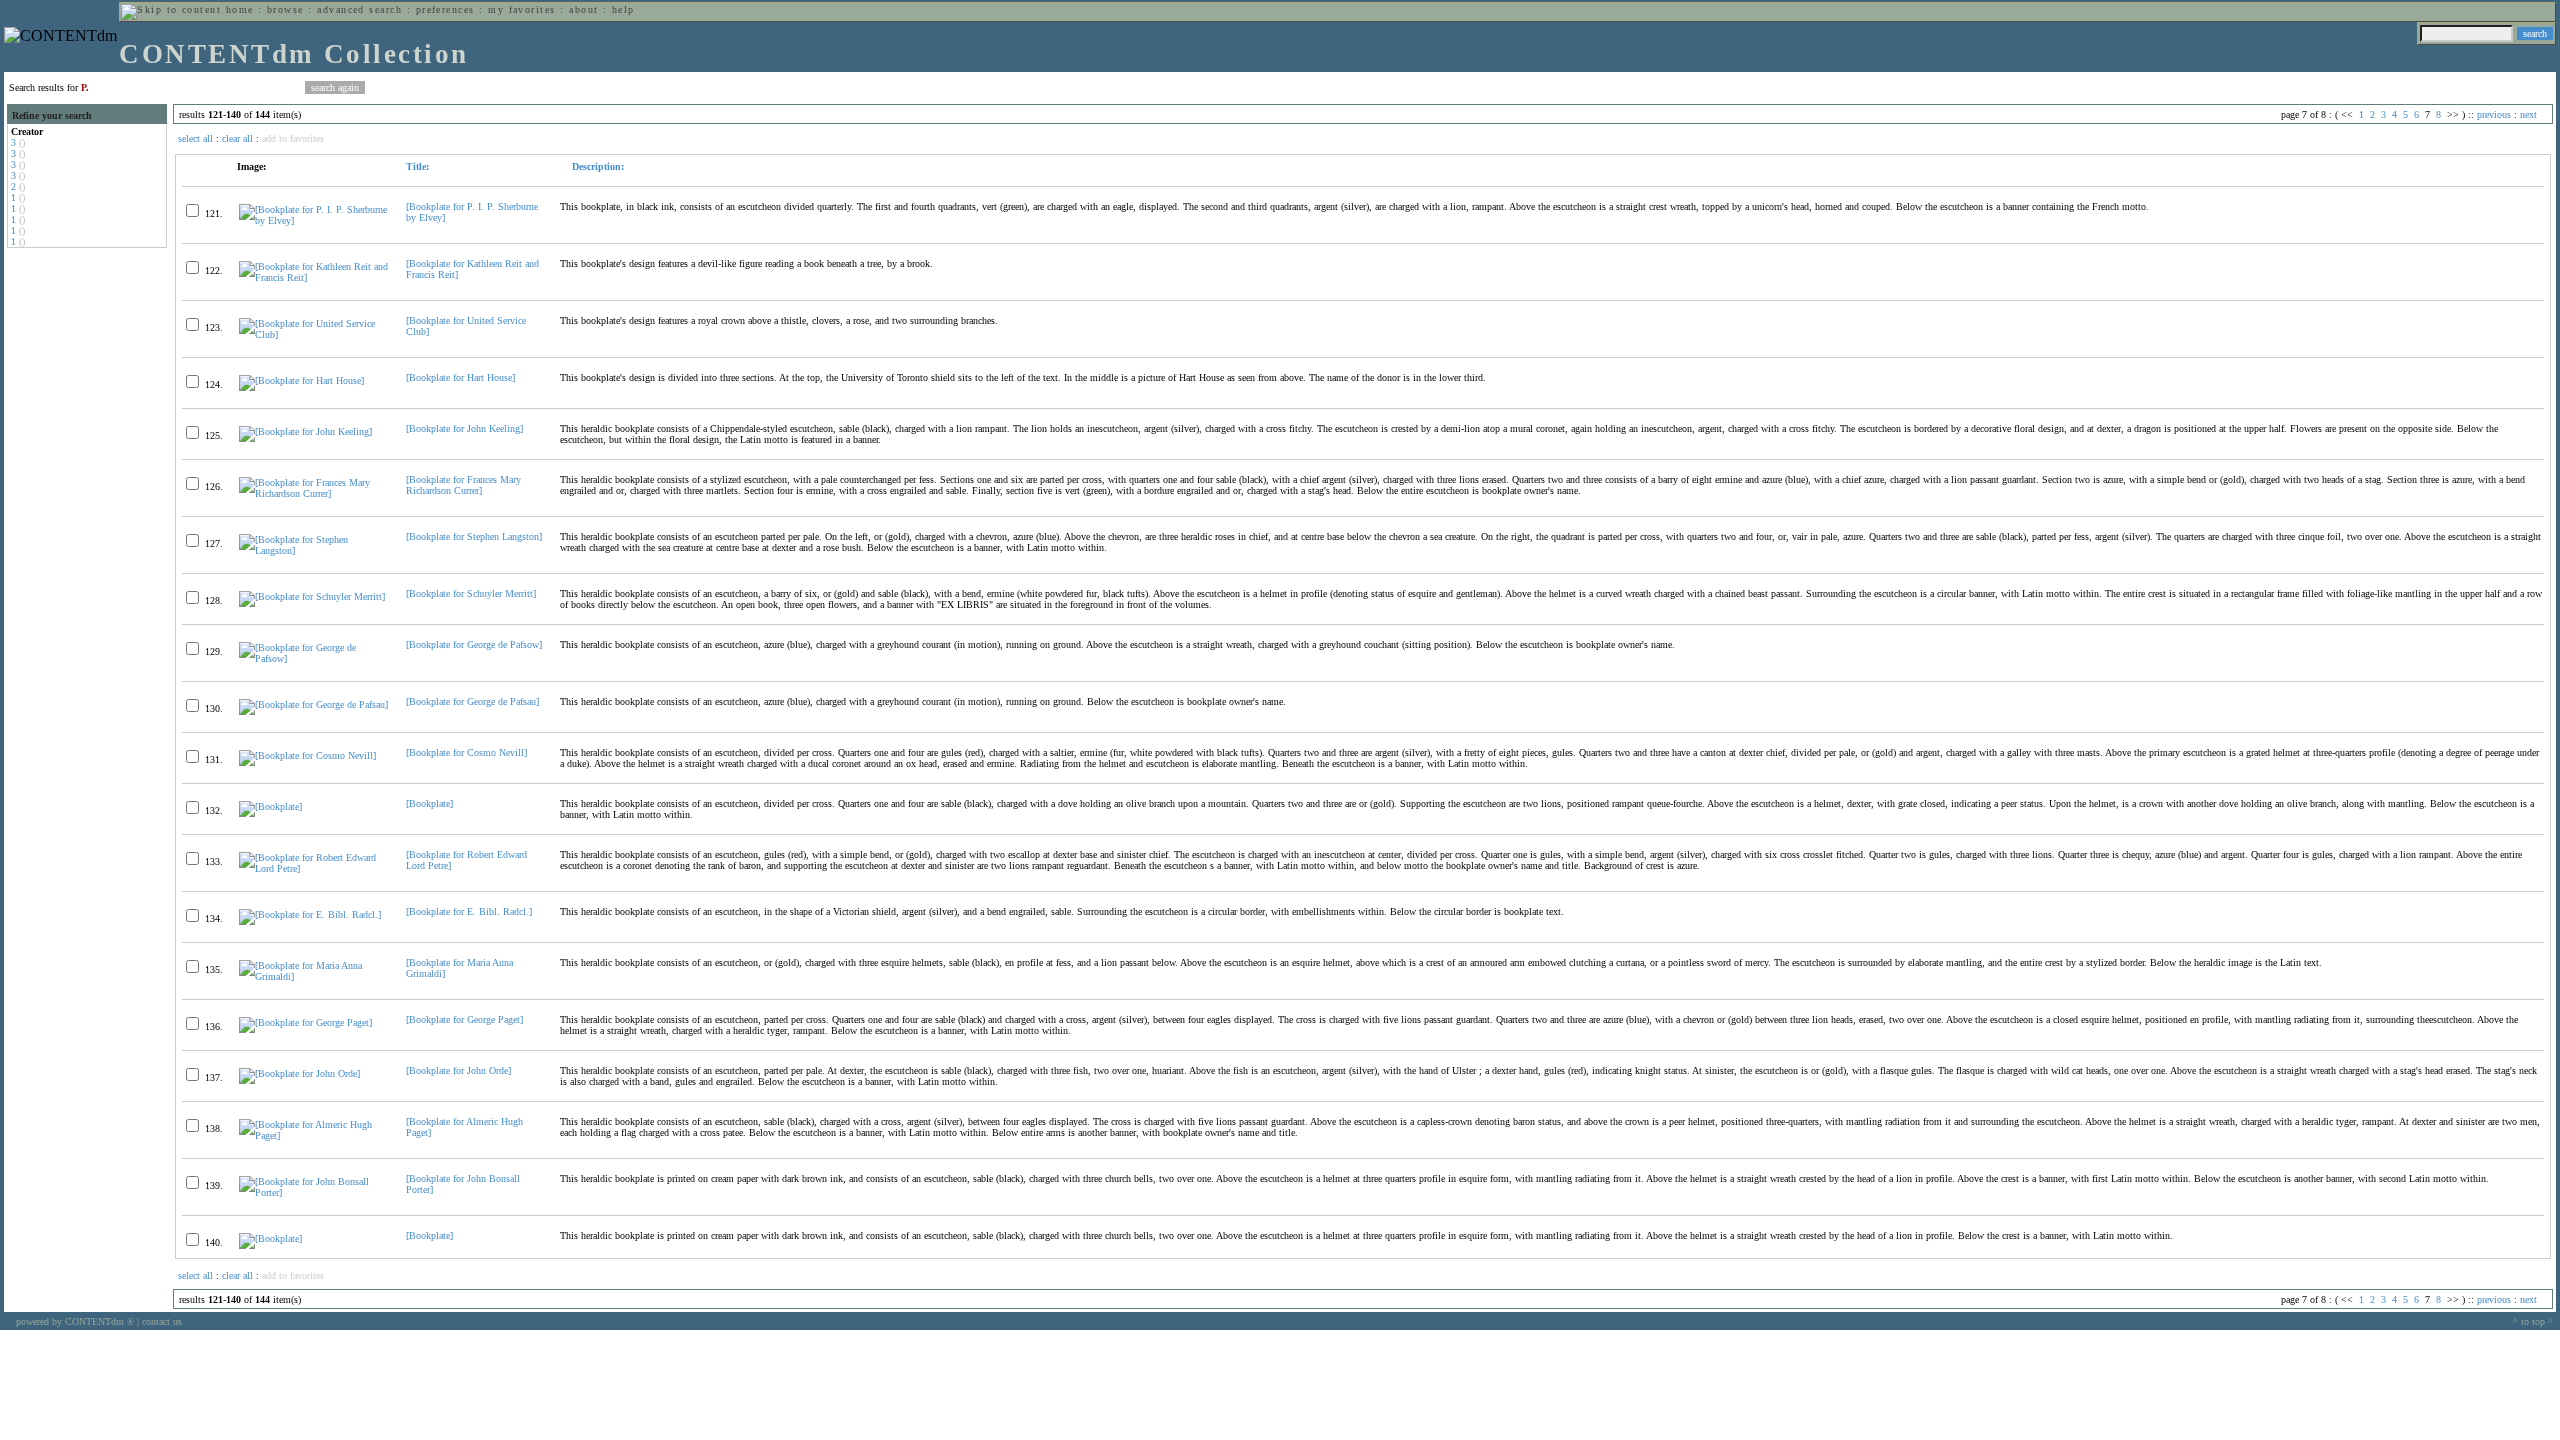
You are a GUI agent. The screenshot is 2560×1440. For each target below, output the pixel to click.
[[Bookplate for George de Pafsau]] (313, 704)
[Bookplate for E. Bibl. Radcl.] (469, 911)
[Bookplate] (429, 803)
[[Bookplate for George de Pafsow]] (314, 658)
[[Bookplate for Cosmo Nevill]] (307, 755)
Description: (596, 166)
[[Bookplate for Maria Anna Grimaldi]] (314, 976)
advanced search (359, 9)
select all (195, 138)
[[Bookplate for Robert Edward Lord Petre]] (314, 868)
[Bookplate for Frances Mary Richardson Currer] (463, 485)
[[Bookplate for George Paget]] (305, 1022)
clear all (237, 138)
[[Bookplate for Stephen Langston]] (314, 550)
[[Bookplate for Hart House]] (301, 380)
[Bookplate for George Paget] (464, 1019)
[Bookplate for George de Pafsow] (474, 644)
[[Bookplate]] (270, 806)
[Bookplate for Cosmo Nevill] (466, 752)
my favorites (522, 9)
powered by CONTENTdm (75, 1321)
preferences (445, 9)
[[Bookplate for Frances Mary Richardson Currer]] (314, 493)
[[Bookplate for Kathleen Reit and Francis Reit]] (314, 277)
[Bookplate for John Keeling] (464, 428)
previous (2494, 114)
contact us (162, 1321)
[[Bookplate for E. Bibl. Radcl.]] (310, 914)
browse (285, 9)
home (240, 9)
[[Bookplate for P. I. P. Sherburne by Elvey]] (314, 220)
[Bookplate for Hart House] (460, 377)
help (623, 9)
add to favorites (293, 138)
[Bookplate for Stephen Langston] (474, 536)
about (583, 9)
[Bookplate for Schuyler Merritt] (471, 593)
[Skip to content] (171, 9)
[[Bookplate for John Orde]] (299, 1073)
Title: (417, 166)
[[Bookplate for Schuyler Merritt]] (312, 596)
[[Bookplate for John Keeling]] (305, 431)
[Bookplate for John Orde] (458, 1070)
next (2528, 114)
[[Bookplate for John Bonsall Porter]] (314, 1192)
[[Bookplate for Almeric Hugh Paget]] (314, 1135)
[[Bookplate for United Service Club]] (314, 334)
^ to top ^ (2533, 1321)
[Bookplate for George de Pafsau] (472, 701)
